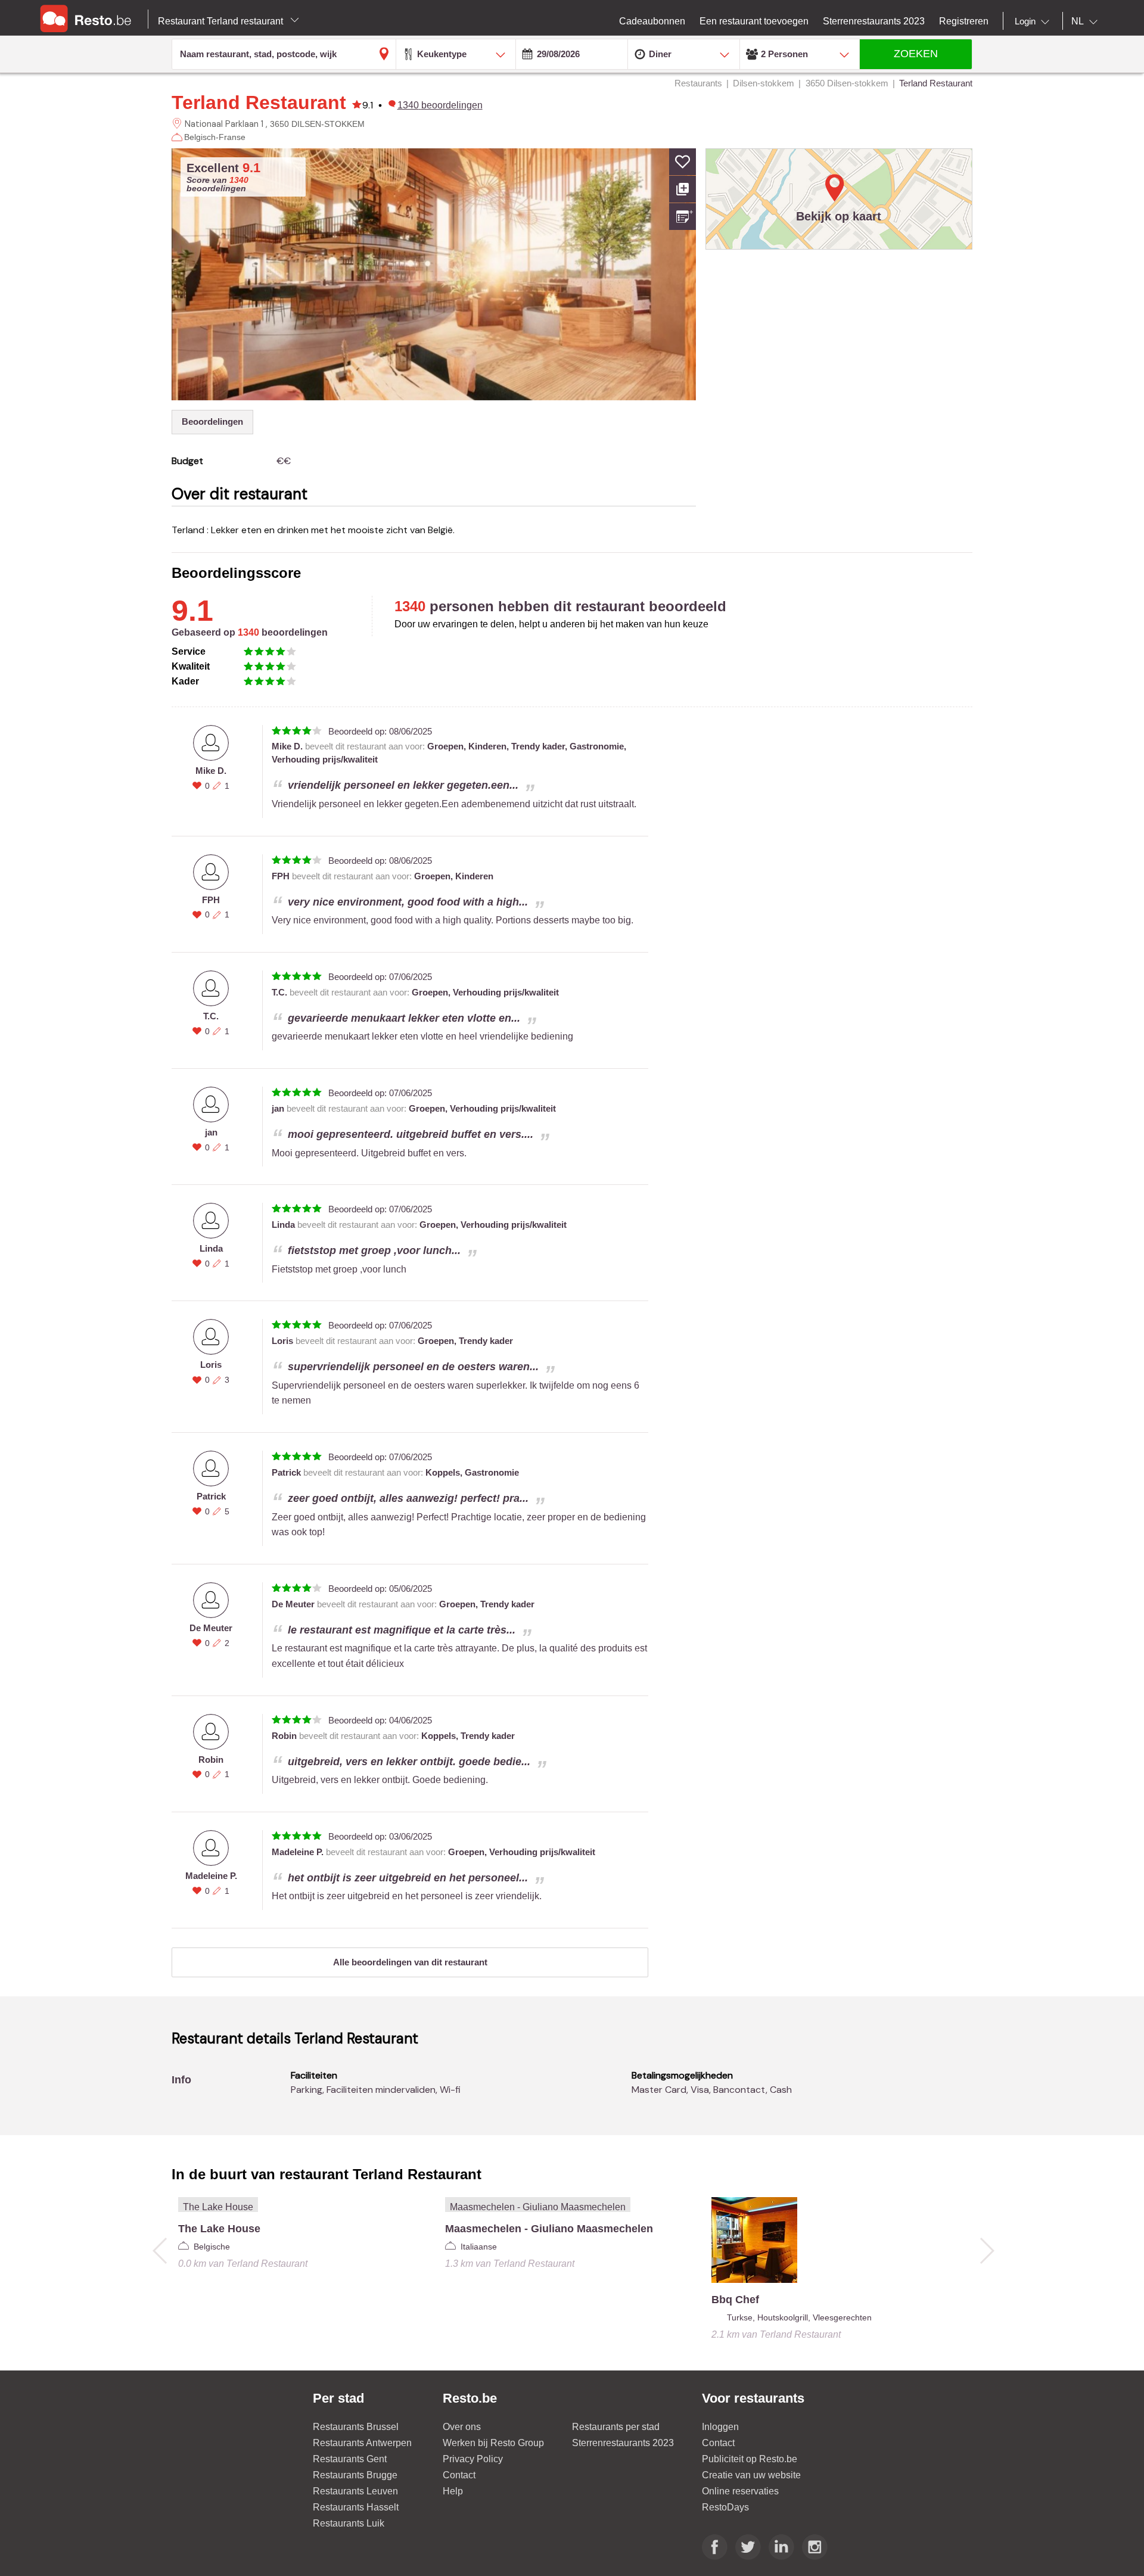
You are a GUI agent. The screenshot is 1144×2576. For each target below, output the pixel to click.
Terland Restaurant (259, 102)
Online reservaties (740, 2491)
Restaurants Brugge (355, 2475)
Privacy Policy (473, 2459)
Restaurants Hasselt (356, 2507)
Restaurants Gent (350, 2459)
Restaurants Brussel (356, 2427)
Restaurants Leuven (355, 2491)
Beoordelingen (212, 421)
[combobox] (1034, 21)
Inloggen (720, 2427)
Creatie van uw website (751, 2475)
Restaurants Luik (349, 2523)
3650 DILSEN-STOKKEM (317, 124)
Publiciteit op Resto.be (750, 2459)
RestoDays (725, 2507)
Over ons (462, 2427)
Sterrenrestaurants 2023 (623, 2443)
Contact (459, 2475)
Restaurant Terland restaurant (222, 21)
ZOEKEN (916, 54)
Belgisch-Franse (215, 137)
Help (453, 2491)
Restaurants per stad (616, 2427)
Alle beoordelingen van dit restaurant (410, 1962)
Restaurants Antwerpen (362, 2443)
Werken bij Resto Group (493, 2443)
